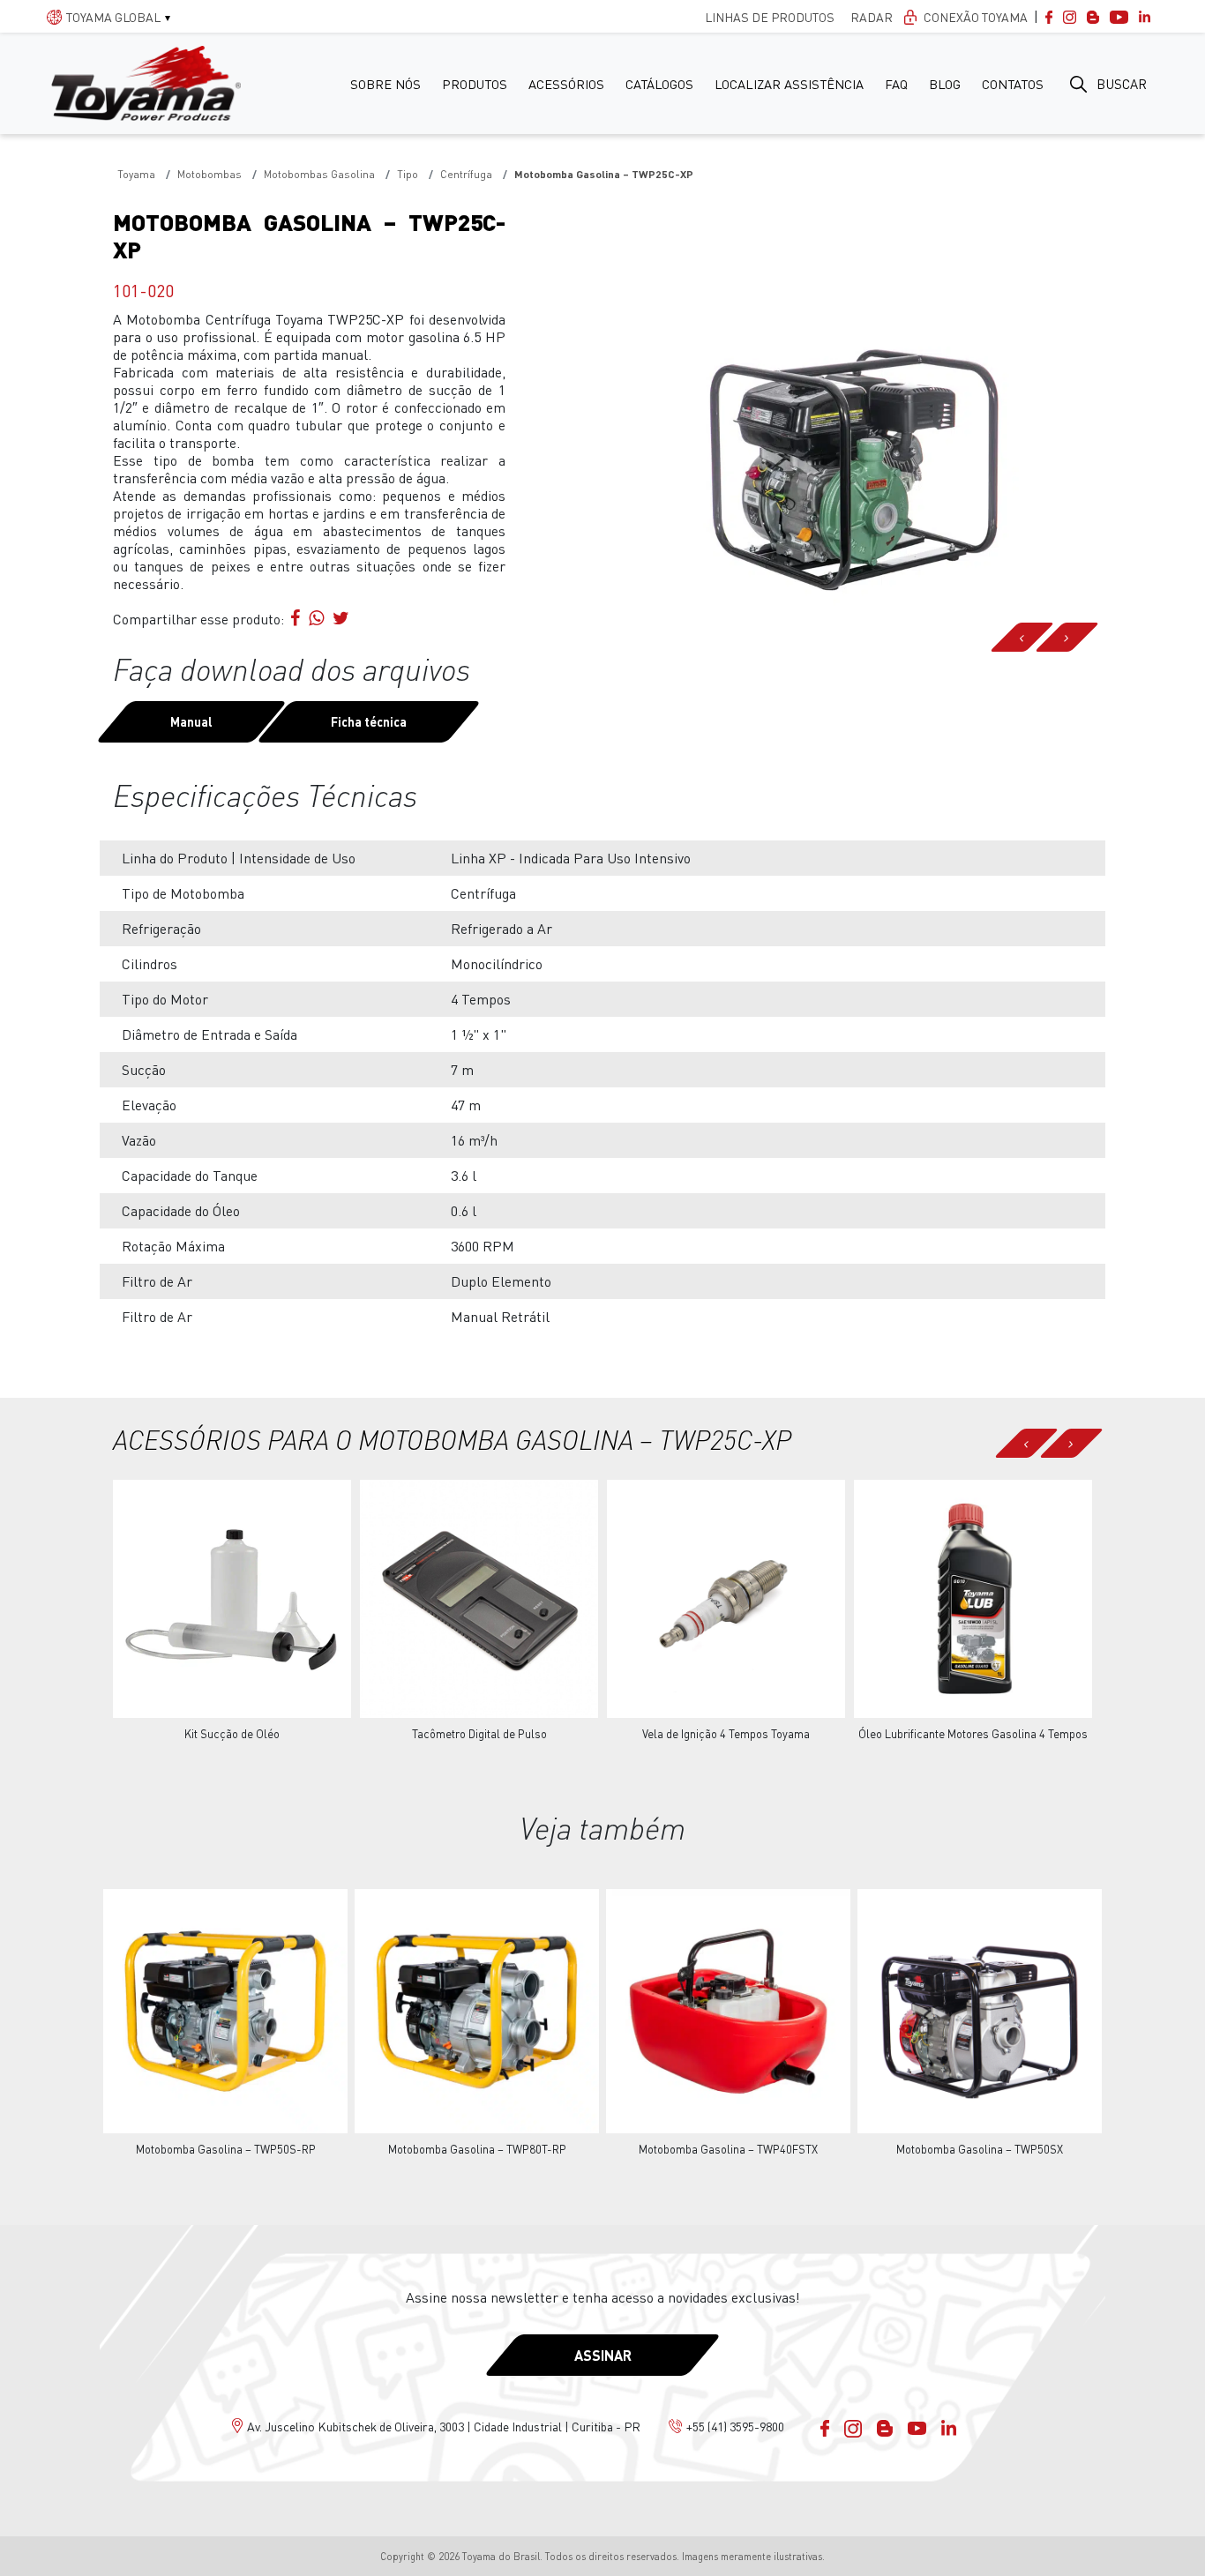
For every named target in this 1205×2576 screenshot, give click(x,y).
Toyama (136, 174)
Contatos (1013, 84)
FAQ (896, 84)
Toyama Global (113, 17)
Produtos (475, 84)
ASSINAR (603, 2355)
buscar (1122, 84)
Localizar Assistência (789, 84)
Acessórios (566, 84)
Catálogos (659, 84)
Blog (945, 84)
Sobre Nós (385, 84)
